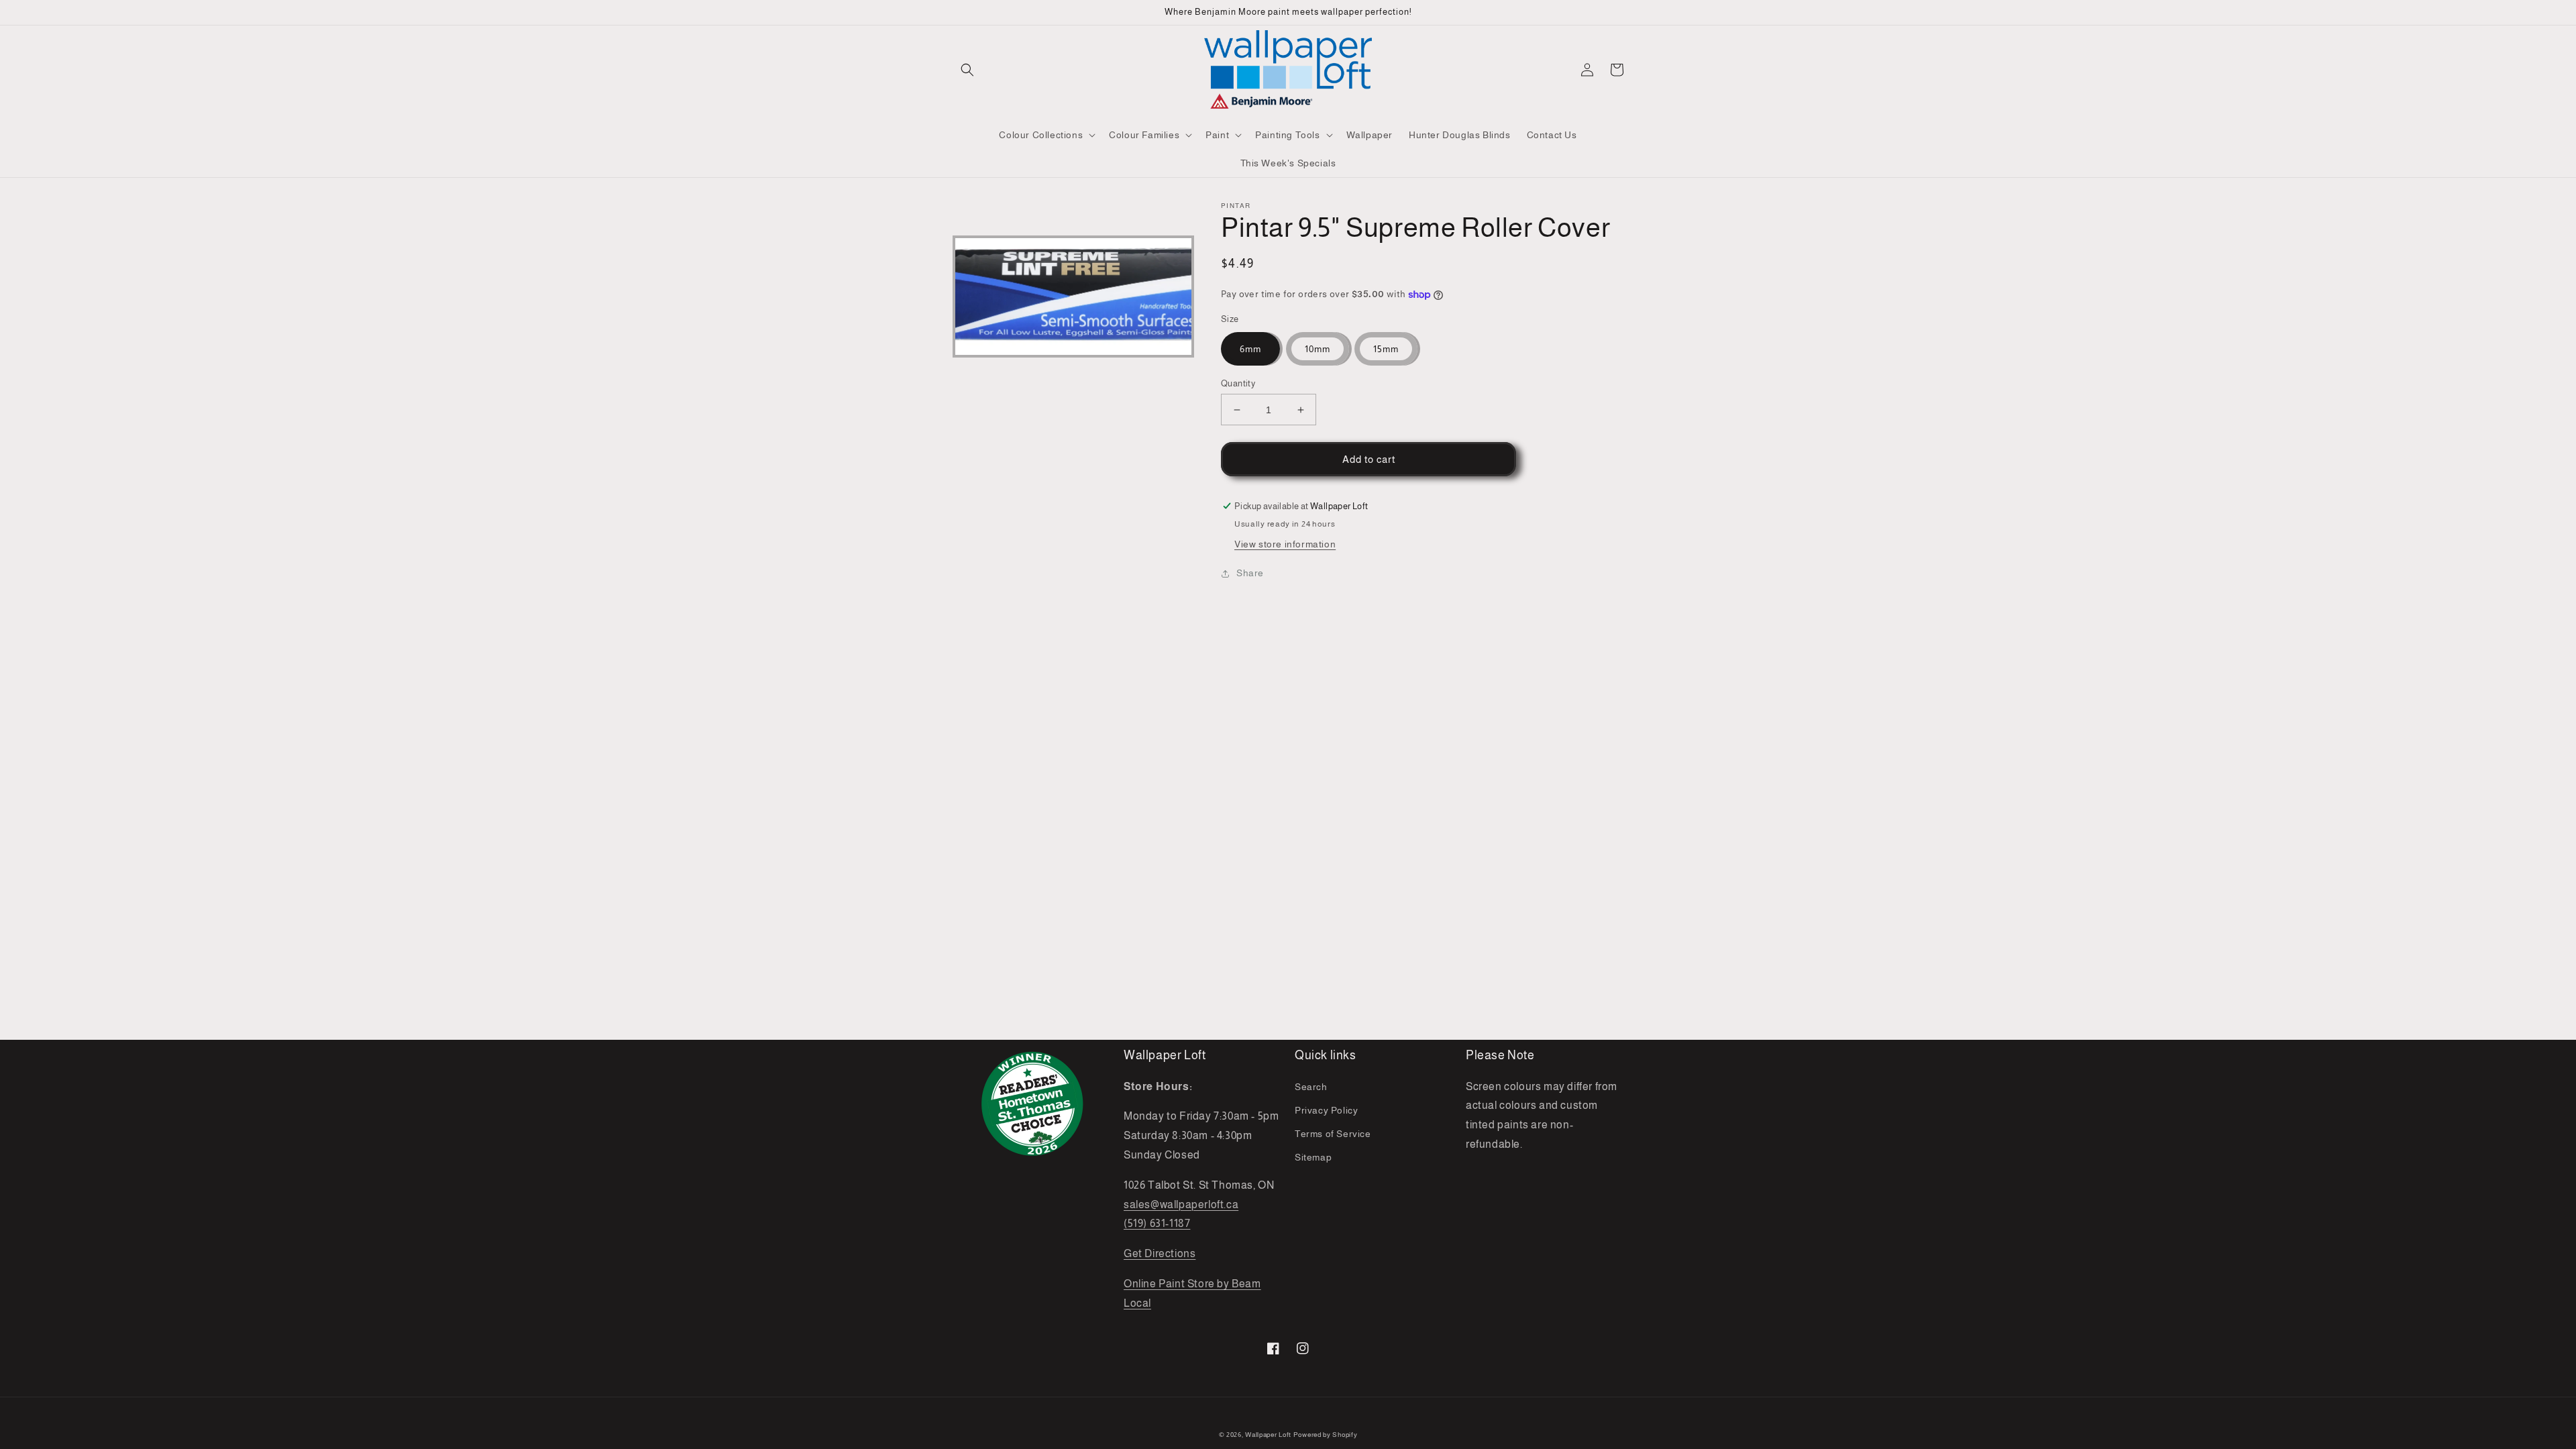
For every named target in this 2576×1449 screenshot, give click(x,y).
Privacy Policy (1326, 1110)
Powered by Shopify (1326, 1435)
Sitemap (1313, 1157)
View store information (1285, 544)
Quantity (1238, 383)
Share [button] (1250, 573)
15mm (1386, 349)
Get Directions (1160, 1253)
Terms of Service (1333, 1134)
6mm (1250, 349)
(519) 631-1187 (1157, 1223)
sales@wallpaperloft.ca (1181, 1204)
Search (1311, 1087)
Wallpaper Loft (1268, 1435)
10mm (1318, 349)
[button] (967, 70)
